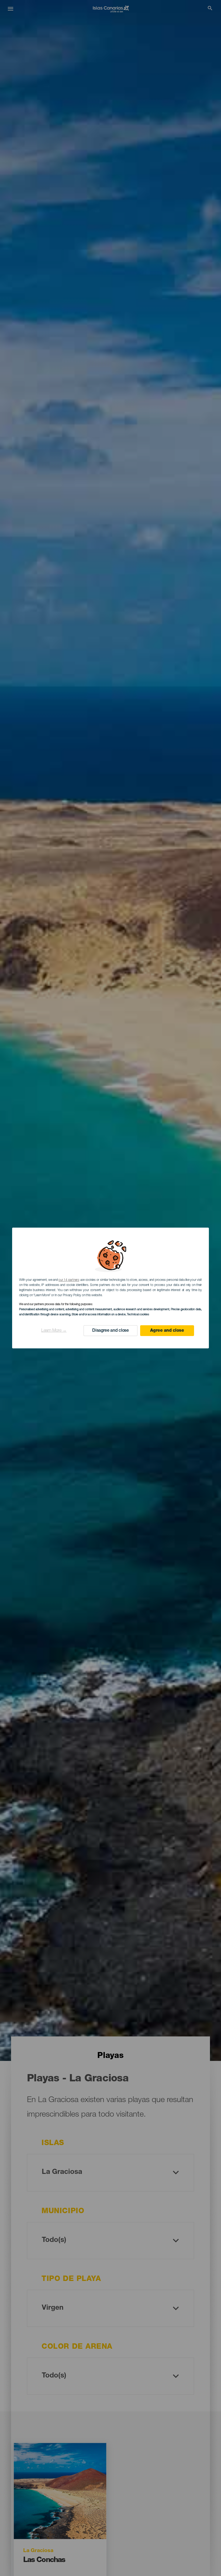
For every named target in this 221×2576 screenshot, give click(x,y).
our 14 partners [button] (69, 1280)
